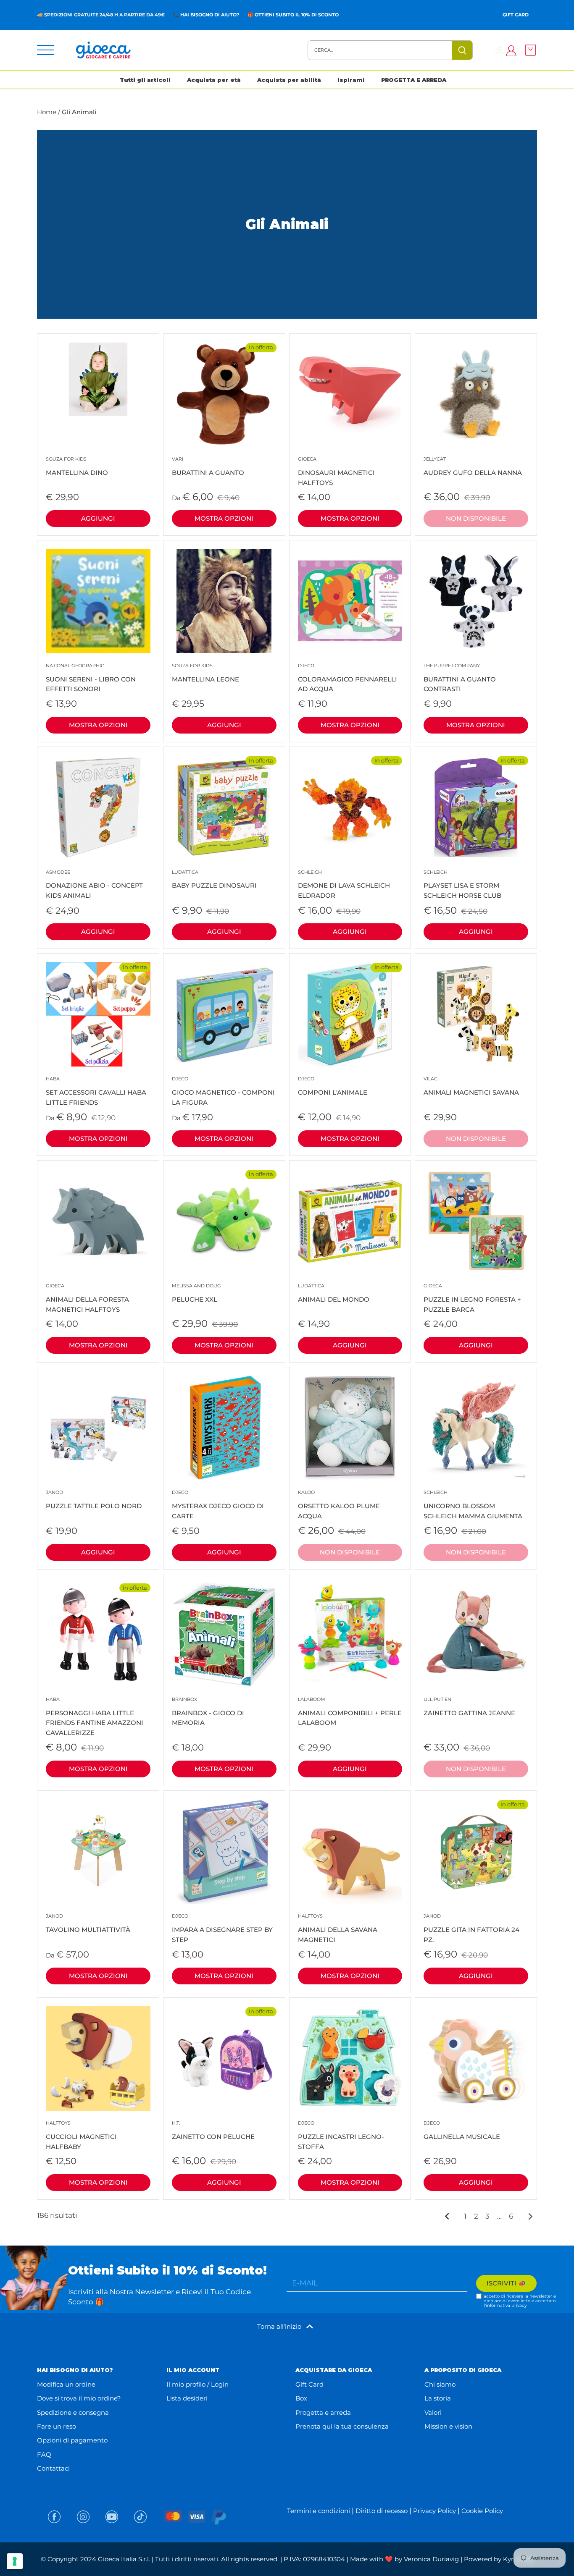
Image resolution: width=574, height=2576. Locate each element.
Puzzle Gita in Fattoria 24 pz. (471, 1928)
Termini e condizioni (319, 2511)
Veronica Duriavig (431, 2559)
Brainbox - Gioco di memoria (208, 1712)
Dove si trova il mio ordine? (79, 2398)
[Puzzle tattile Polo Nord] (98, 1428)
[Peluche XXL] (224, 1221)
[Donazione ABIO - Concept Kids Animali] (98, 808)
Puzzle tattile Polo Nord (94, 1500)
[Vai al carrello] (528, 50)
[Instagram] (83, 2517)
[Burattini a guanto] (224, 394)
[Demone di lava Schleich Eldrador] (350, 808)
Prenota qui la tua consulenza (342, 2426)
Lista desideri (187, 2398)
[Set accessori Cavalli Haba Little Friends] (98, 1014)
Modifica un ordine (66, 2384)
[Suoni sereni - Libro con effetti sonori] (98, 601)
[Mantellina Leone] (224, 601)
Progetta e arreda (323, 2412)
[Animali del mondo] (350, 1221)
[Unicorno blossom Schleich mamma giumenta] (476, 1428)
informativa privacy (506, 2305)
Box (301, 2398)
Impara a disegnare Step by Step (222, 1928)
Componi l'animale (333, 1086)
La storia (438, 2398)
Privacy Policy (434, 2511)
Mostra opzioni (224, 518)
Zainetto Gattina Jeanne (469, 1707)
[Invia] (463, 50)
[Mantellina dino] (98, 379)
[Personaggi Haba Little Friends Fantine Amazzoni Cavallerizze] (98, 1635)
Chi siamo (440, 2384)
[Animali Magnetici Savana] (476, 1014)
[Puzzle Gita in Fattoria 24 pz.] (476, 1851)
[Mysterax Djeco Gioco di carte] (224, 1428)
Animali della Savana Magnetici (338, 1928)
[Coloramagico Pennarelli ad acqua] (350, 601)
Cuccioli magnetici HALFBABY (81, 2135)
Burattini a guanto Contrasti (460, 678)
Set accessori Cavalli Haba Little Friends (96, 1091)
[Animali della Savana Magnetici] (350, 1851)
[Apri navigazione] (45, 50)
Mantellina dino (77, 466)
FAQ (44, 2454)
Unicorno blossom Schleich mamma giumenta (473, 1505)
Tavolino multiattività (88, 1923)
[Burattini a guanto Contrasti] (476, 601)
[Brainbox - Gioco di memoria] (224, 1635)
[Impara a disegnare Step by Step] (224, 1851)
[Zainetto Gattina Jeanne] (476, 1635)
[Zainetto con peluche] (224, 2058)
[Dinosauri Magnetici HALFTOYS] (350, 394)
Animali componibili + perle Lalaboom (350, 1712)
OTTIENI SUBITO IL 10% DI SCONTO (297, 15)
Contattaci (53, 2468)
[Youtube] (112, 2517)
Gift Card (516, 15)
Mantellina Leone (205, 673)
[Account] (499, 50)
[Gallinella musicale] (476, 2058)
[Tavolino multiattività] (98, 1851)
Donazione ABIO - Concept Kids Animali (94, 884)
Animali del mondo (334, 1293)
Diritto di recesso (382, 2511)
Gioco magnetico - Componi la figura (223, 1091)
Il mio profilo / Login (197, 2384)
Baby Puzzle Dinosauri (214, 879)
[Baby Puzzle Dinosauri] (224, 808)
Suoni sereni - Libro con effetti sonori (91, 678)
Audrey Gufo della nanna (473, 466)
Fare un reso (57, 2426)
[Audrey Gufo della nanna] (476, 394)
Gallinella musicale (462, 2130)
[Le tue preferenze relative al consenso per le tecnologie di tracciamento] (15, 2561)
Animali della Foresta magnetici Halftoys (87, 1298)
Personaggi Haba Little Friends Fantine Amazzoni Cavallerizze (95, 1716)
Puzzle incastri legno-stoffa (341, 2135)
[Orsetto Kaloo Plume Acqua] (350, 1428)
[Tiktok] (140, 2517)
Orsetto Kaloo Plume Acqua (339, 1505)
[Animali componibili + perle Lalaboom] (350, 1635)
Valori (433, 2412)
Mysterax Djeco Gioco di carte (218, 1505)
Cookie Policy (482, 2511)
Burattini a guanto (208, 466)
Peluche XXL (196, 1293)
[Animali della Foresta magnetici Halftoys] (98, 1221)
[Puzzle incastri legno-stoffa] (350, 2058)
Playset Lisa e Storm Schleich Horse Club (462, 884)
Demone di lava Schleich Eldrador (344, 884)
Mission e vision (448, 2426)
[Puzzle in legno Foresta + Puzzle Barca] (476, 1221)
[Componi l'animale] (350, 1014)
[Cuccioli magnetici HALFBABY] (98, 2058)
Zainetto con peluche (213, 2130)
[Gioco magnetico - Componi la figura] (224, 1014)
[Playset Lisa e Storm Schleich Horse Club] (476, 808)
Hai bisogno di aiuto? (210, 15)
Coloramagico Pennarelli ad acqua (348, 678)
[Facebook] (54, 2517)
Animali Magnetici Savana (471, 1086)
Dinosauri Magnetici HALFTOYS (336, 471)
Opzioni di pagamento (72, 2440)
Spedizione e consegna (73, 2412)
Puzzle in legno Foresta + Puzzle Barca (472, 1298)
